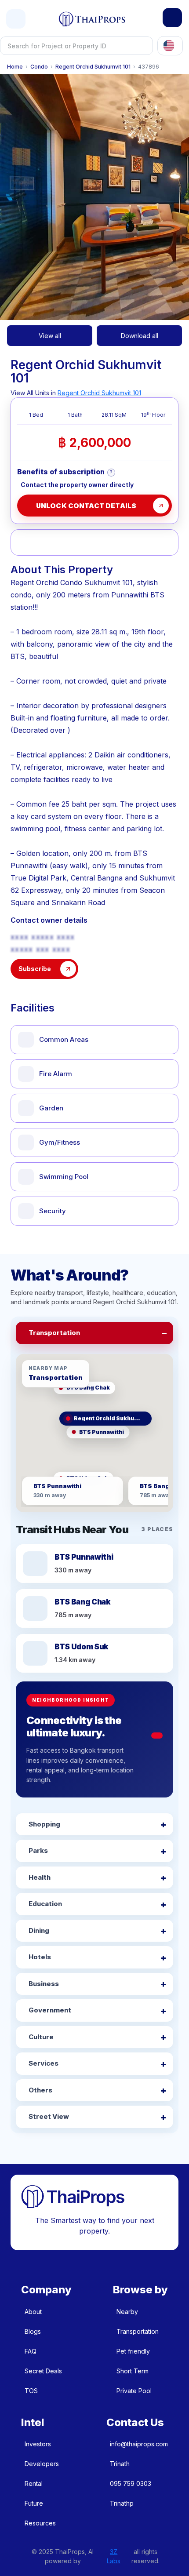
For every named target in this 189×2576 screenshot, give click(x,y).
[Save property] (54, 542)
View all (50, 336)
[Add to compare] (81, 542)
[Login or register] (172, 18)
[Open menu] (16, 19)
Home (15, 67)
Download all (140, 336)
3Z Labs (114, 2556)
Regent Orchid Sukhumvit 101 (93, 67)
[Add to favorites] (27, 542)
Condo (39, 67)
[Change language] (170, 46)
